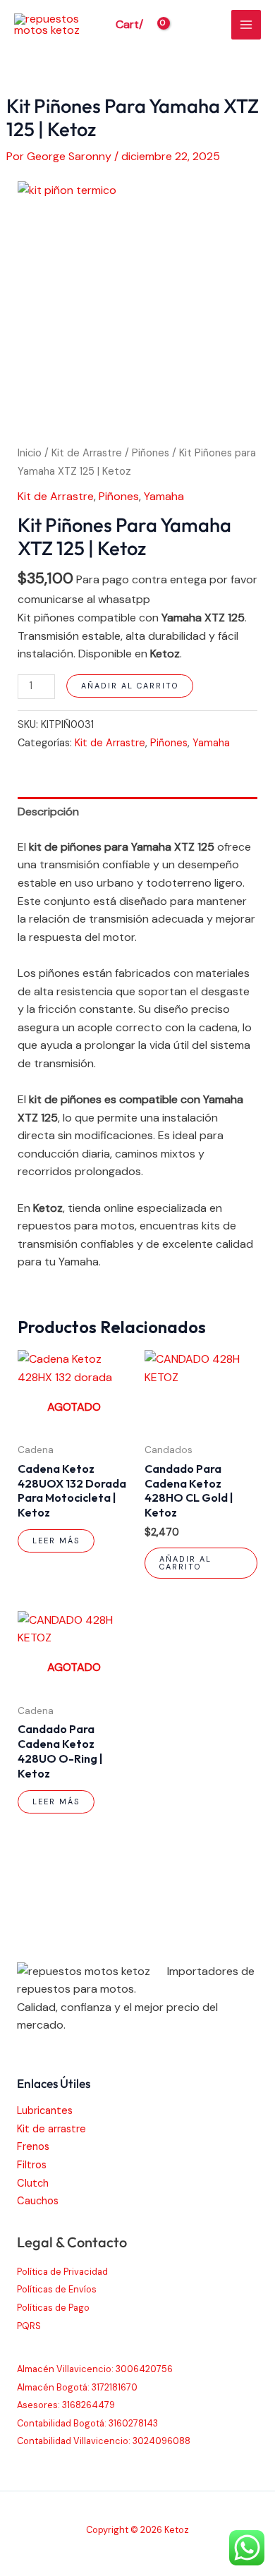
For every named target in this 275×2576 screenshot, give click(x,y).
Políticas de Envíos (57, 2289)
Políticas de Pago (53, 2308)
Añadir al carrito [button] (185, 1563)
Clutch (33, 2183)
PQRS (29, 2326)
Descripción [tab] (48, 812)
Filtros (32, 2165)
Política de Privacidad (62, 2272)
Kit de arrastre (51, 2129)
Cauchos (38, 2201)
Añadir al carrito (130, 686)
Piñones (151, 453)
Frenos (33, 2147)
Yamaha (164, 496)
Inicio (30, 453)
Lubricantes (45, 2111)
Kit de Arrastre (87, 453)
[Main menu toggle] (246, 25)
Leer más (56, 1541)
